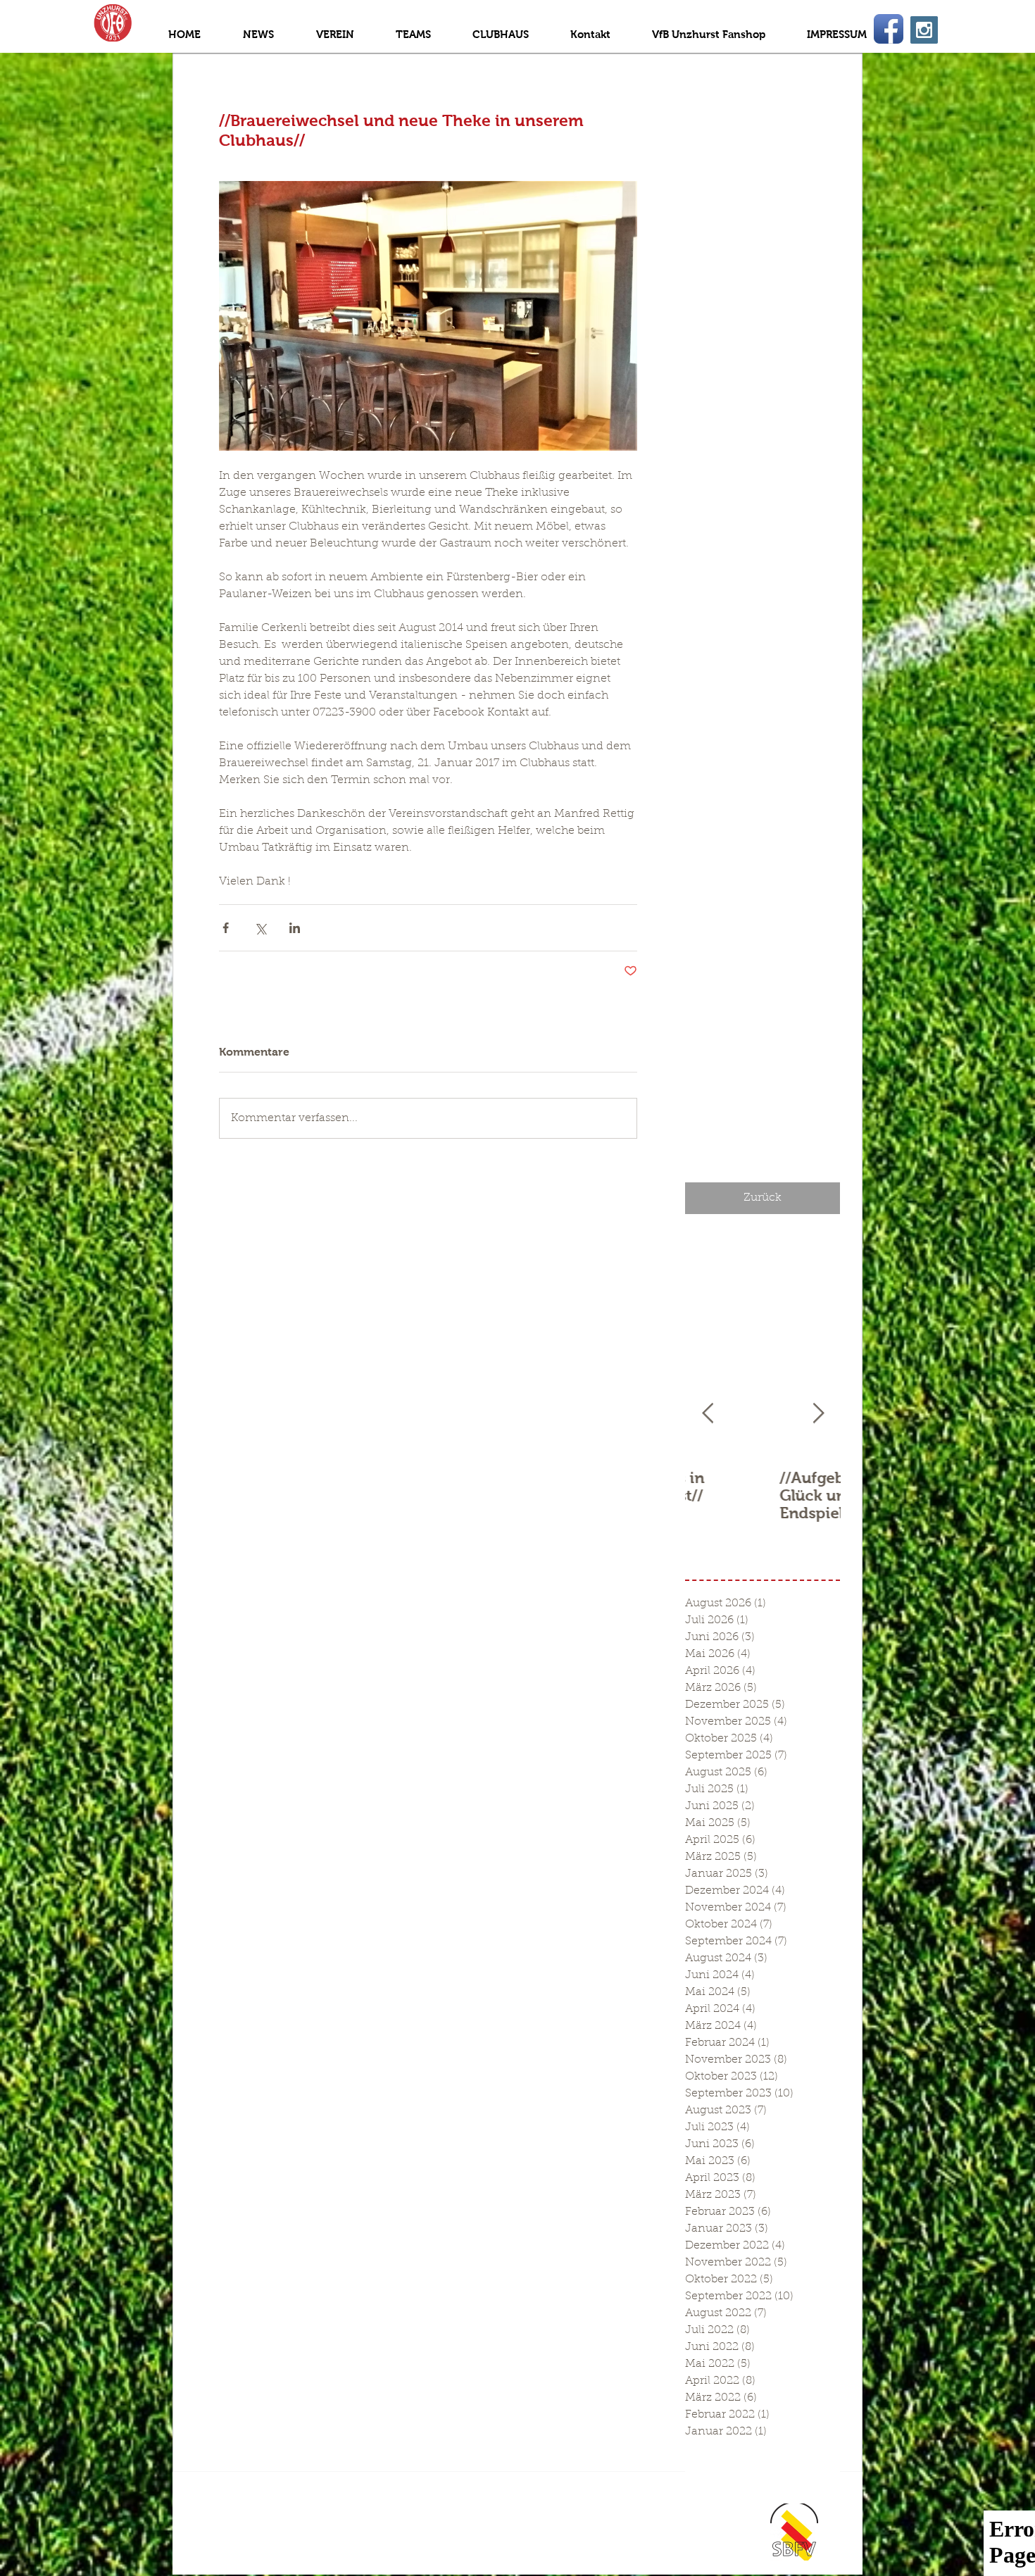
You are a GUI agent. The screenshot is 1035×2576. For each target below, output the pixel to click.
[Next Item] (818, 1414)
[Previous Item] (708, 1414)
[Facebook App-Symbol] (889, 29)
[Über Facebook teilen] (226, 928)
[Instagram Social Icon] (924, 30)
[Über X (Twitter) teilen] (260, 928)
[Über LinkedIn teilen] (295, 928)
